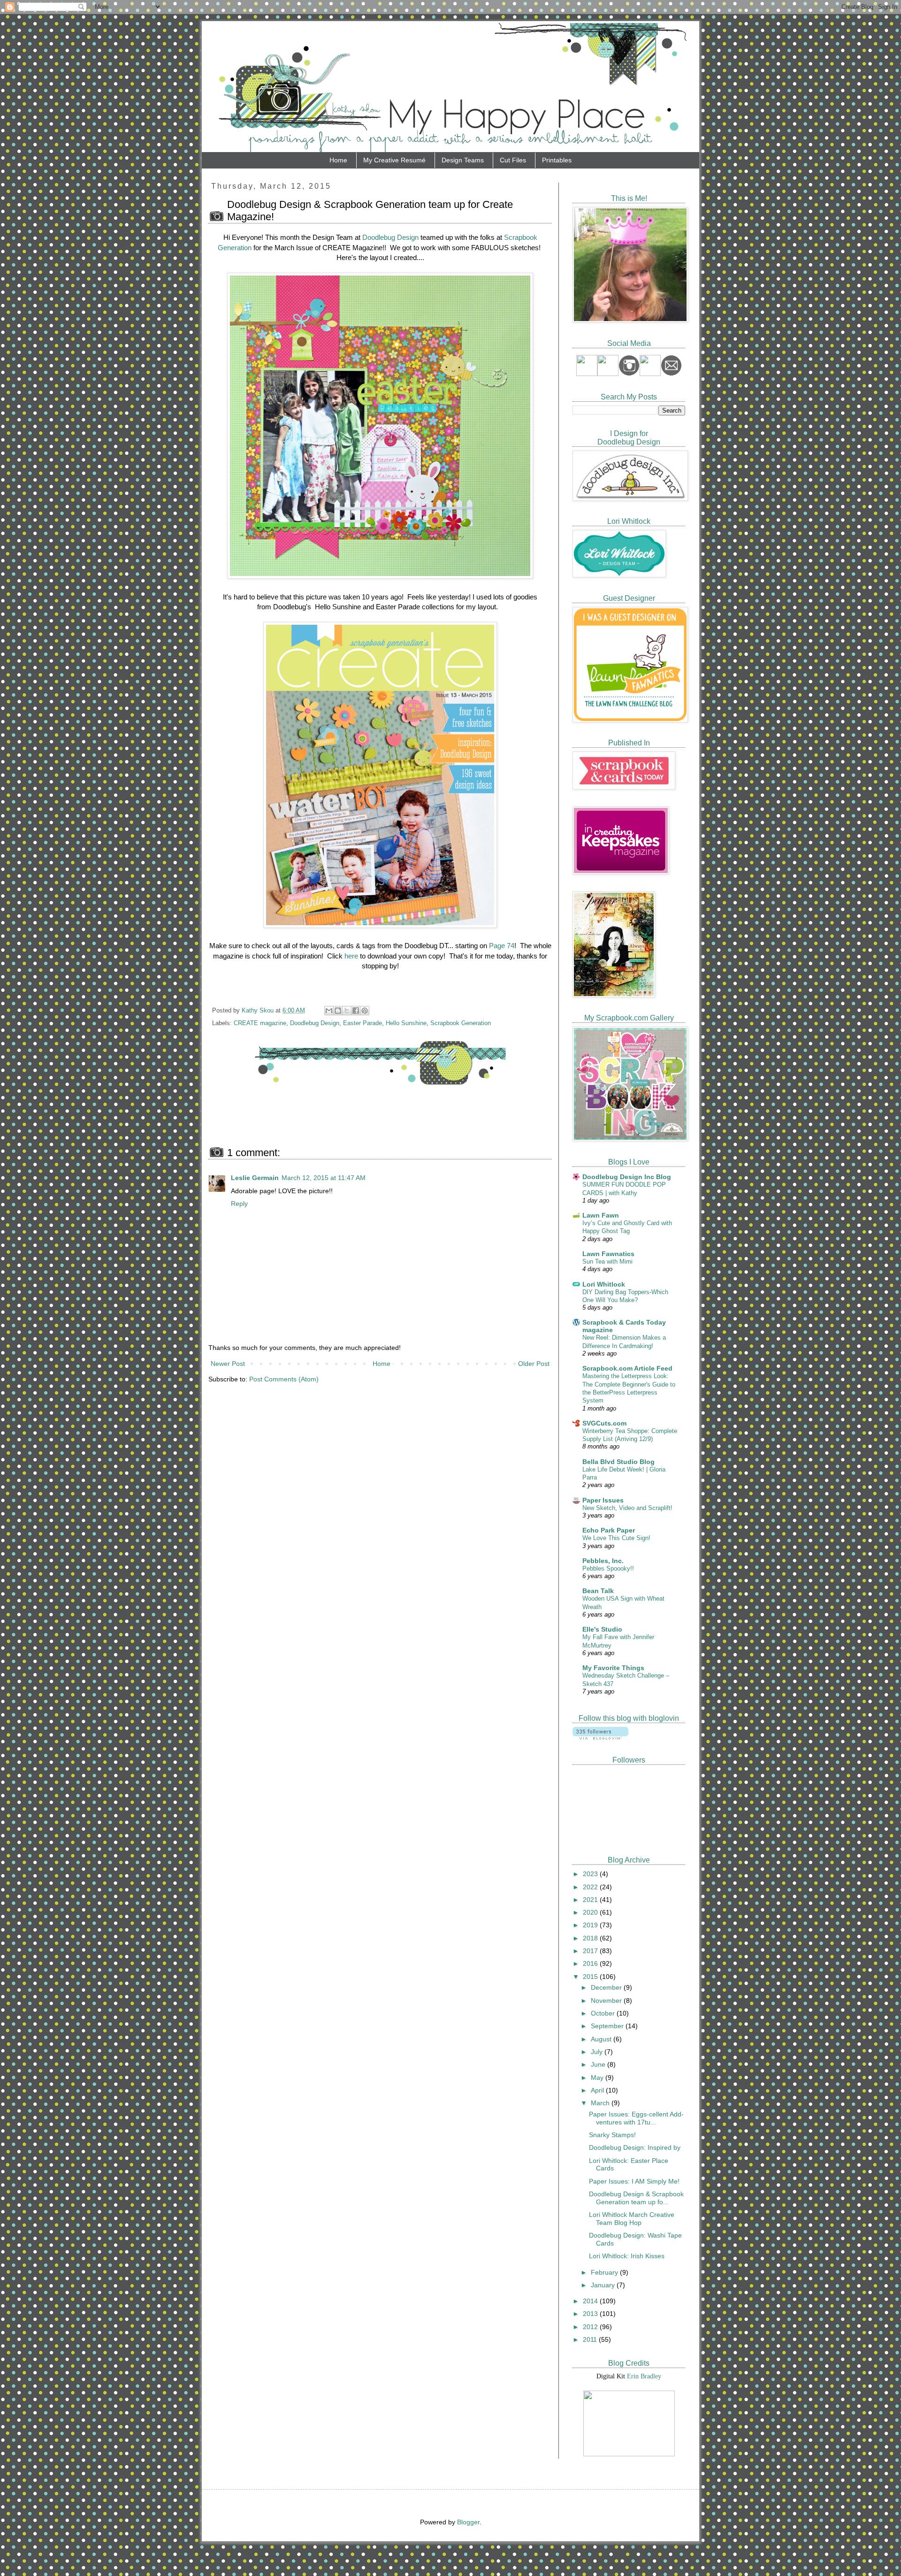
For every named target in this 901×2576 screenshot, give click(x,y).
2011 (591, 2339)
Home (338, 160)
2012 (591, 2327)
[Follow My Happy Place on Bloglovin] (600, 1737)
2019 (591, 1925)
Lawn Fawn (601, 1215)
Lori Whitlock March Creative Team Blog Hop (632, 2219)
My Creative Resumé (394, 160)
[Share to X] (347, 1011)
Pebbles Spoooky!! (608, 1568)
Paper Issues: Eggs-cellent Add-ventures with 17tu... (636, 2118)
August (602, 2039)
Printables (557, 160)
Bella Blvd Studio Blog (618, 1462)
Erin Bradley (644, 2376)
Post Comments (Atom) (284, 1379)
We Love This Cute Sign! (616, 1538)
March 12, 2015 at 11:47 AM (324, 1178)
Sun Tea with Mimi (607, 1261)
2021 (591, 1900)
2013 (591, 2314)
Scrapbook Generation (461, 1023)
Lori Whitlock (604, 1284)
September (608, 2026)
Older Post (534, 1364)
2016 (591, 1963)
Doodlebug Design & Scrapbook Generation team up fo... (636, 2198)
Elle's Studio (602, 1629)
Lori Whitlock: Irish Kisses (627, 2256)
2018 (591, 1938)
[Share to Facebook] (356, 1011)
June (599, 2064)
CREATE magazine (260, 1023)
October (604, 2013)
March (601, 2103)
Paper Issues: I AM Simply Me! (634, 2181)
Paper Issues (603, 1500)
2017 (591, 1951)
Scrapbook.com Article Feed (627, 1368)
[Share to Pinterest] (365, 1011)
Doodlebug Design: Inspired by (635, 2147)
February (605, 2272)
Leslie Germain (255, 1178)
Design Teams (463, 160)
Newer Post (228, 1364)
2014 (591, 2301)
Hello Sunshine (406, 1023)
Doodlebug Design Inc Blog (627, 1177)
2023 (591, 1874)
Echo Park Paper (609, 1530)
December (607, 1987)
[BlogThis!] (338, 1011)
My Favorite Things (613, 1668)
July (598, 2052)
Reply (239, 1204)
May (598, 2078)
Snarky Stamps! (612, 2135)
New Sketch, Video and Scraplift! (627, 1508)
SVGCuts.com (604, 1423)
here (351, 956)
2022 (591, 1887)
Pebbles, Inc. (603, 1561)
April (598, 2090)
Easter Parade (363, 1023)
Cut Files (513, 160)
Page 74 (502, 946)
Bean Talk (598, 1591)
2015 (591, 1977)
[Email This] (329, 1011)
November (607, 2001)
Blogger (468, 2522)
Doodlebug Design (390, 237)
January (604, 2285)
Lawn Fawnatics (608, 1254)
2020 (591, 1912)
